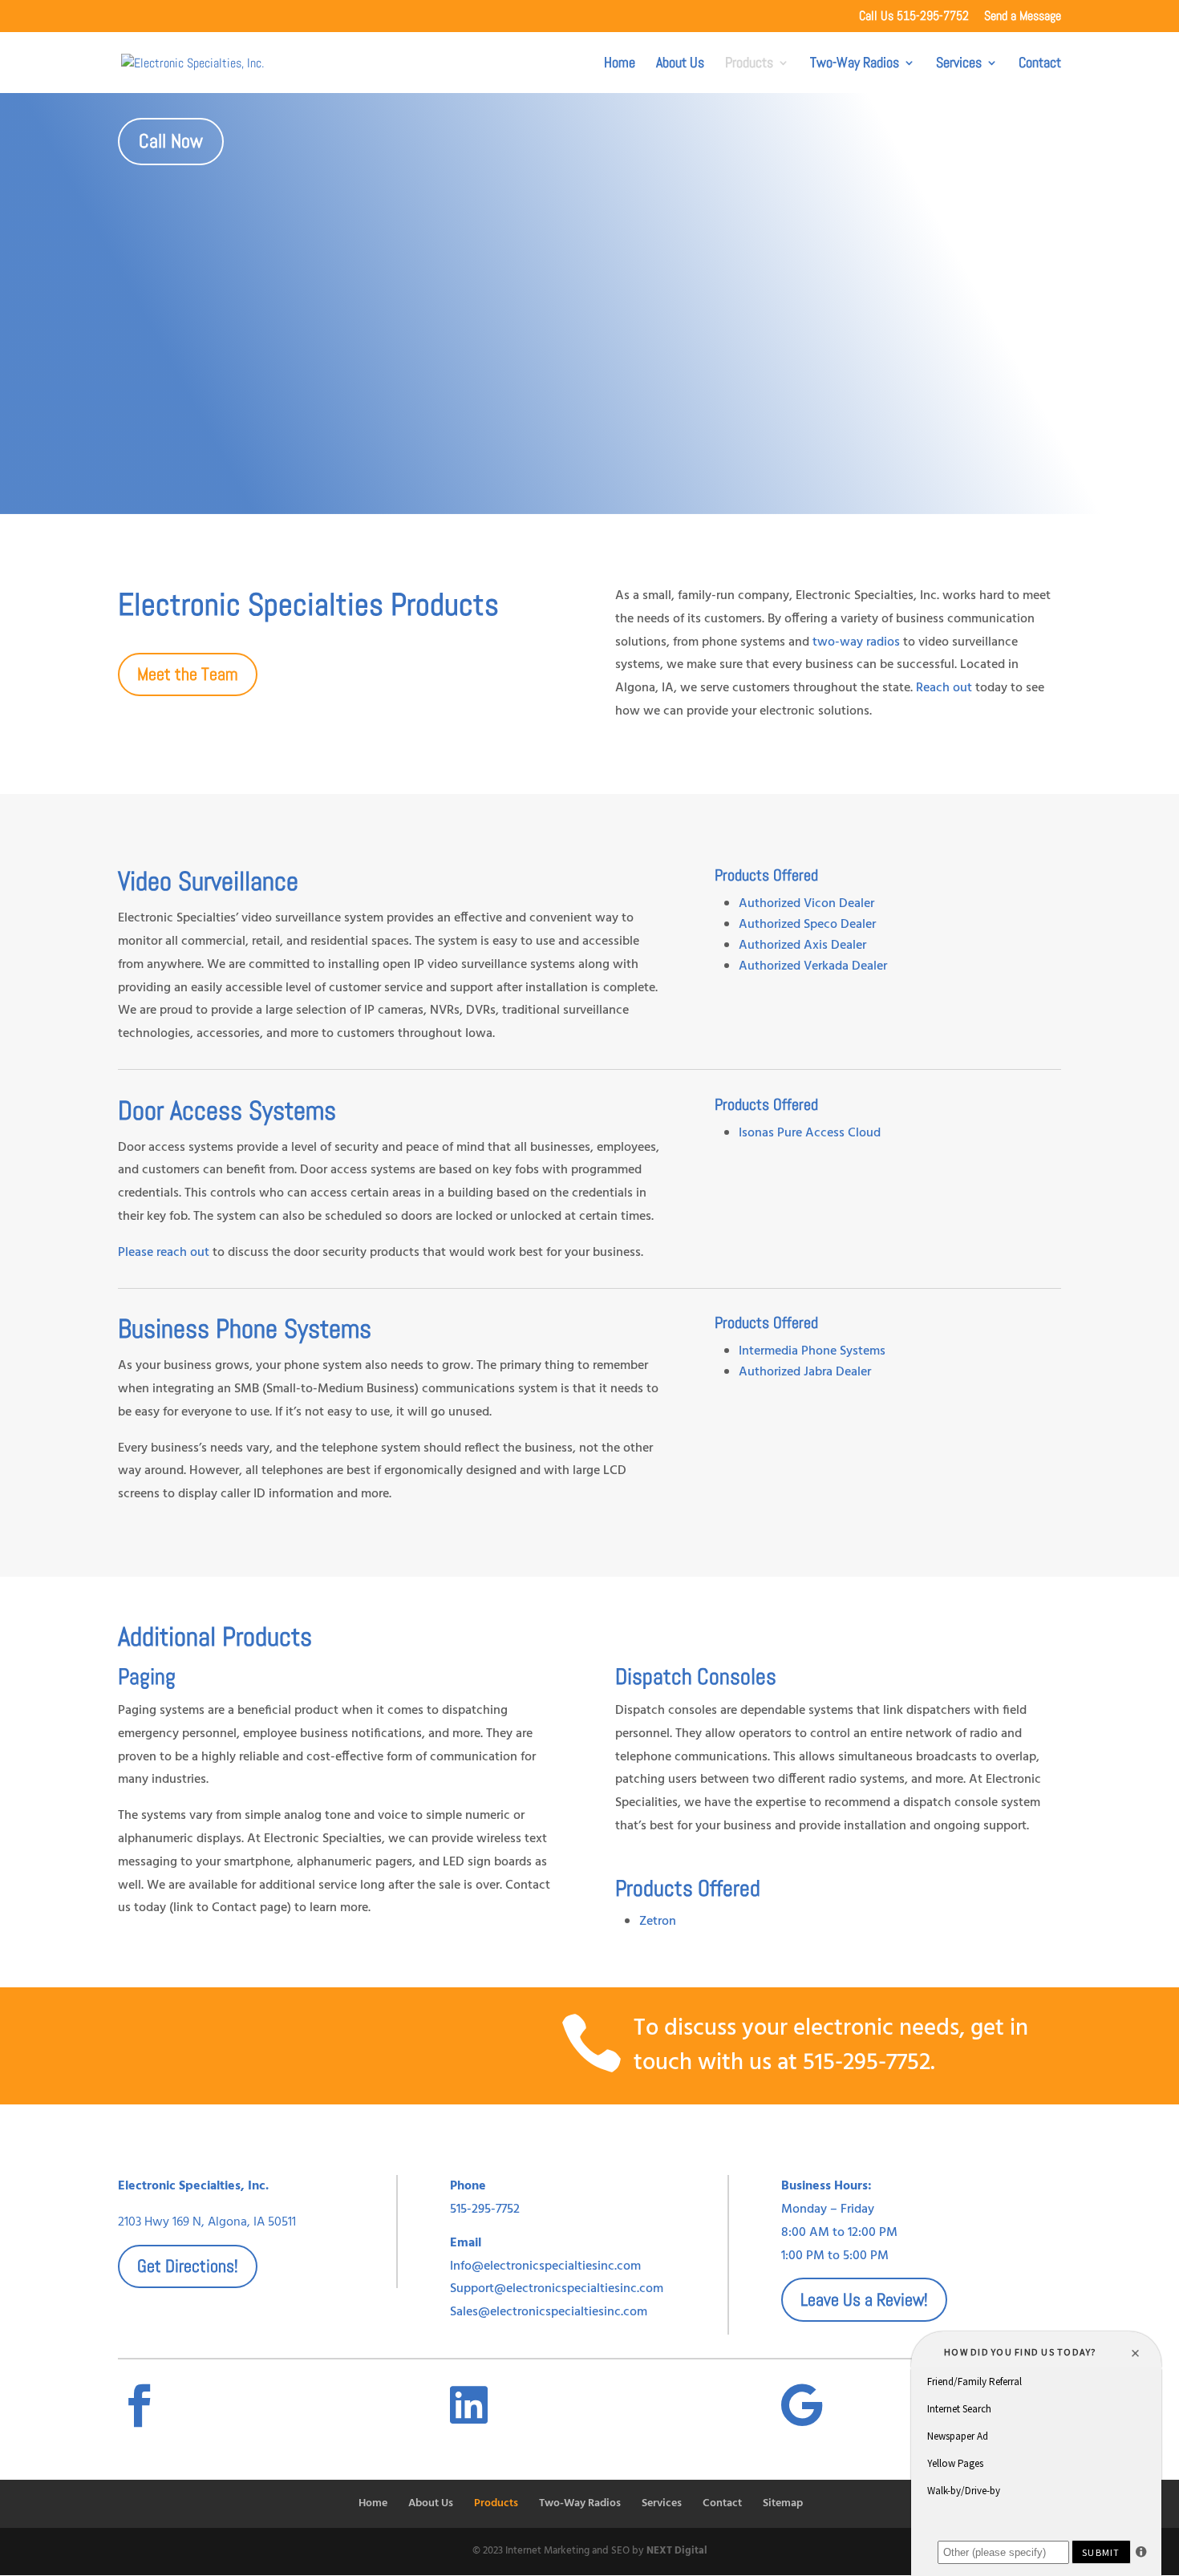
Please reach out (164, 1253)
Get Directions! (188, 2266)
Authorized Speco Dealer (807, 925)
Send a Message (1023, 17)
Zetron (658, 1922)
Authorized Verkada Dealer (813, 966)
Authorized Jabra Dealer (805, 1372)
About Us (680, 64)
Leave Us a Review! (864, 2299)
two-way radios (856, 642)
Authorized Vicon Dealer (806, 904)
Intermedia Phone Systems (812, 1351)
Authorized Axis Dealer (802, 946)
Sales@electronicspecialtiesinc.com (549, 2312)
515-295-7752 (867, 2063)
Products (749, 64)
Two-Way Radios (855, 64)
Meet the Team (188, 674)
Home (620, 64)
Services (959, 64)
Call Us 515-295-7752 (914, 17)
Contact (1040, 64)
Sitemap (783, 2503)
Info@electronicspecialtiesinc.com (545, 2266)
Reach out (946, 688)
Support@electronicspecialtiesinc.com (557, 2289)
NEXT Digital (677, 2551)
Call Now (171, 141)
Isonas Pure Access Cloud (810, 1133)
